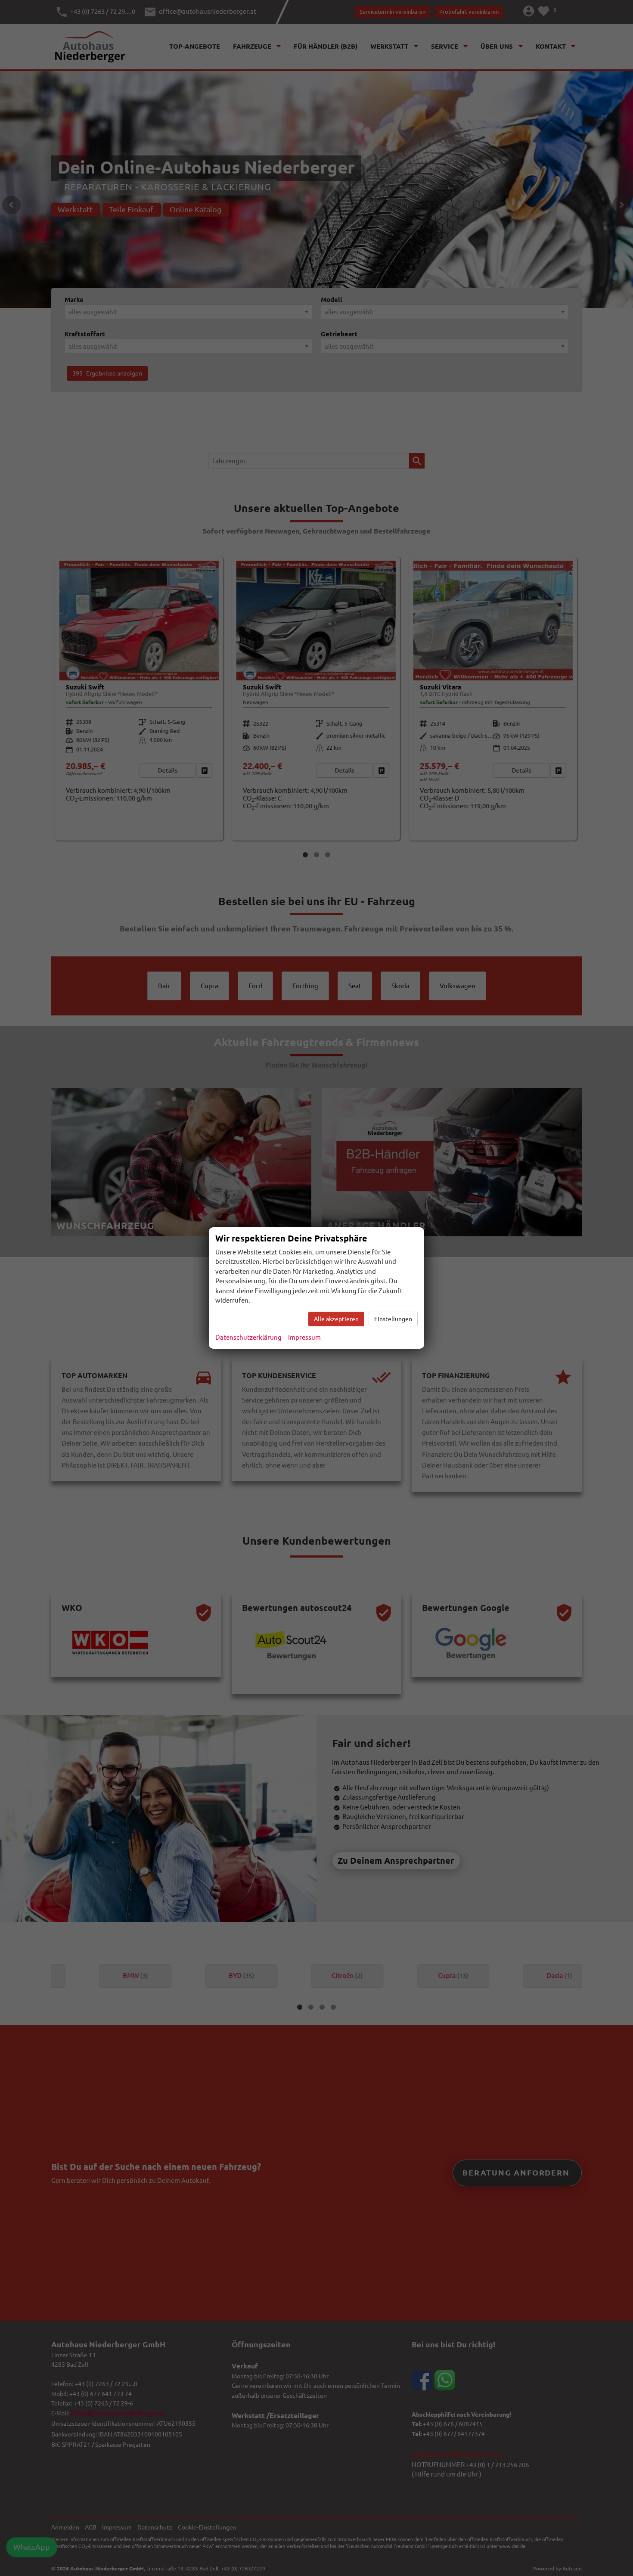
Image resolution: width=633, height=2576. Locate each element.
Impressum (304, 1337)
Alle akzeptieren (336, 1319)
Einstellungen (393, 1319)
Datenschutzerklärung (248, 1337)
